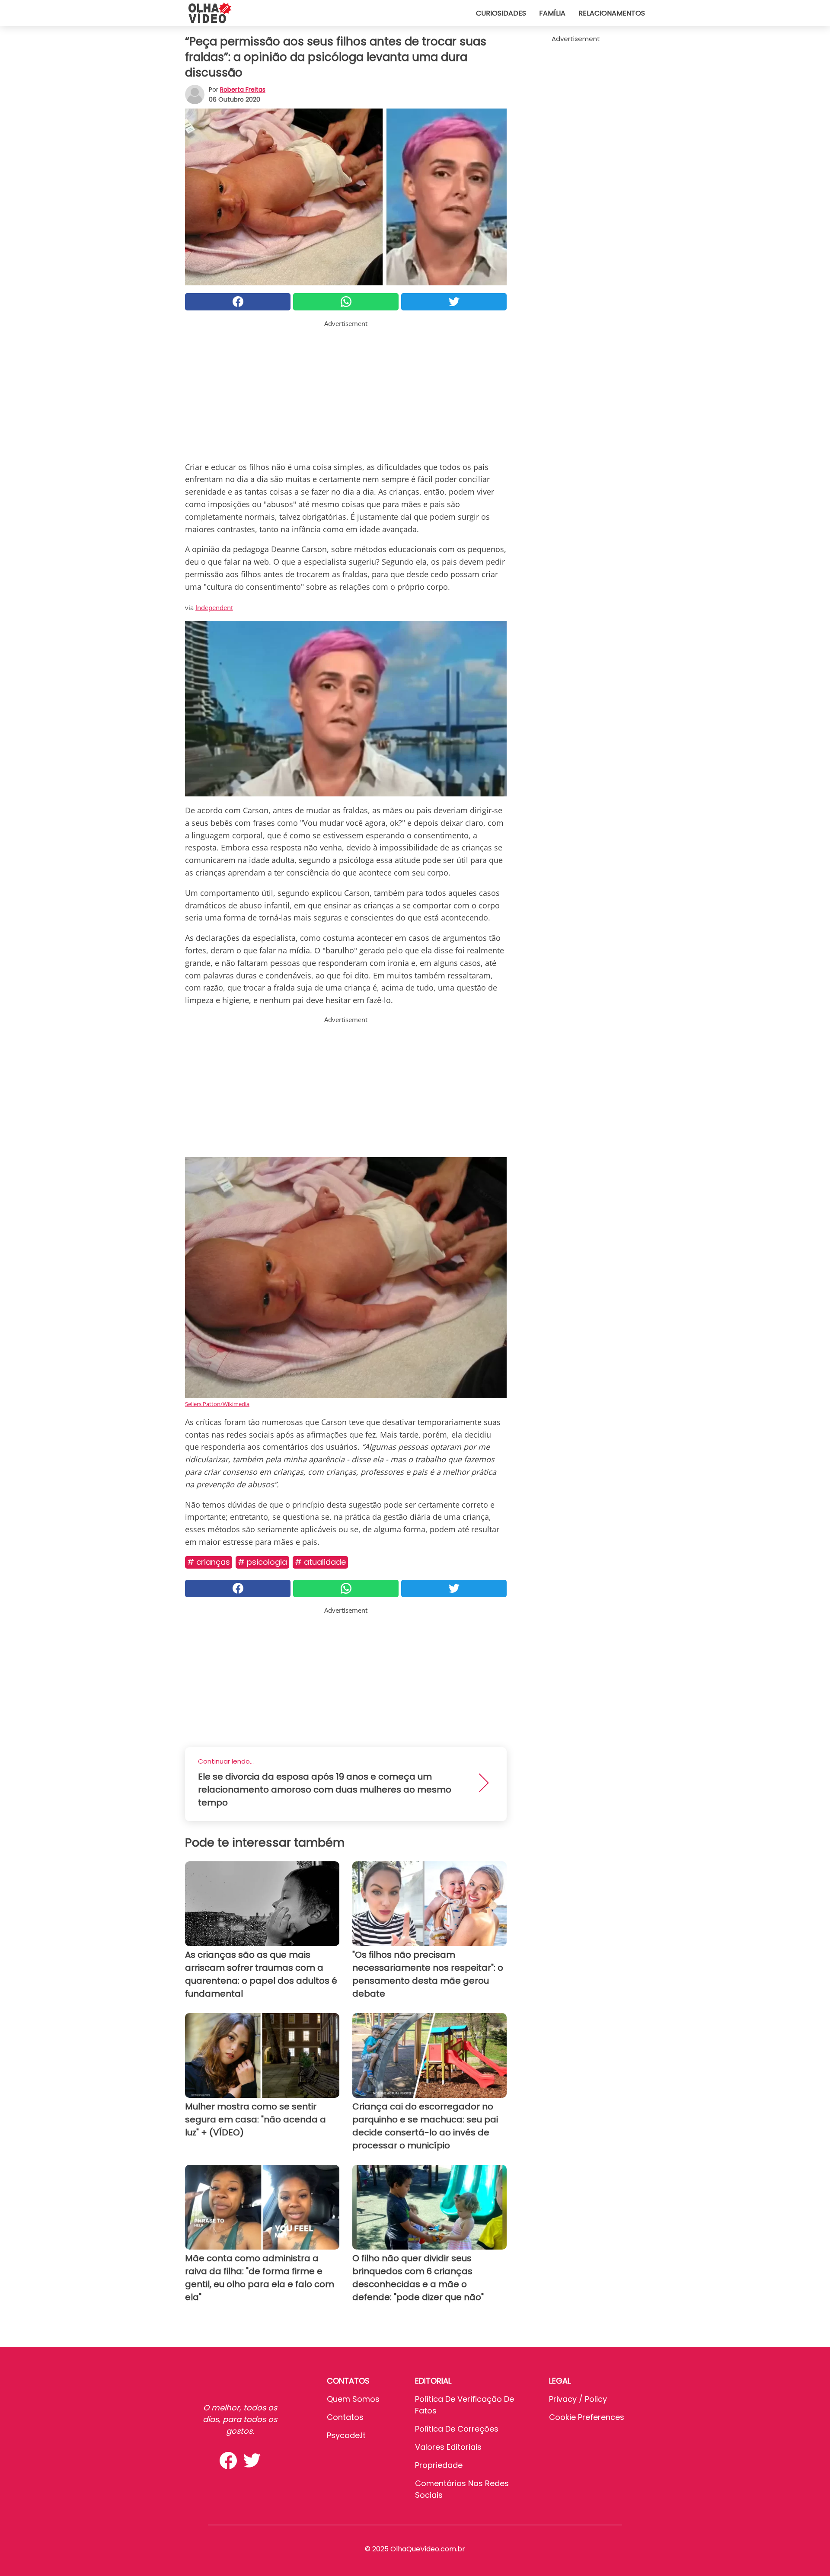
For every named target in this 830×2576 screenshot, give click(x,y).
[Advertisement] (346, 389)
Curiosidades (501, 13)
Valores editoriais (448, 2447)
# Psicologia (262, 1562)
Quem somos (353, 2399)
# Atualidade (320, 1562)
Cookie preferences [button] (587, 2417)
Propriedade (439, 2465)
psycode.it (346, 2435)
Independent (214, 607)
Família (552, 13)
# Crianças (209, 1562)
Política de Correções (457, 2429)
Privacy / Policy (578, 2399)
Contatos (345, 2417)
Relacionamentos (612, 13)
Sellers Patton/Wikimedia (217, 1404)
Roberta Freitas (243, 89)
